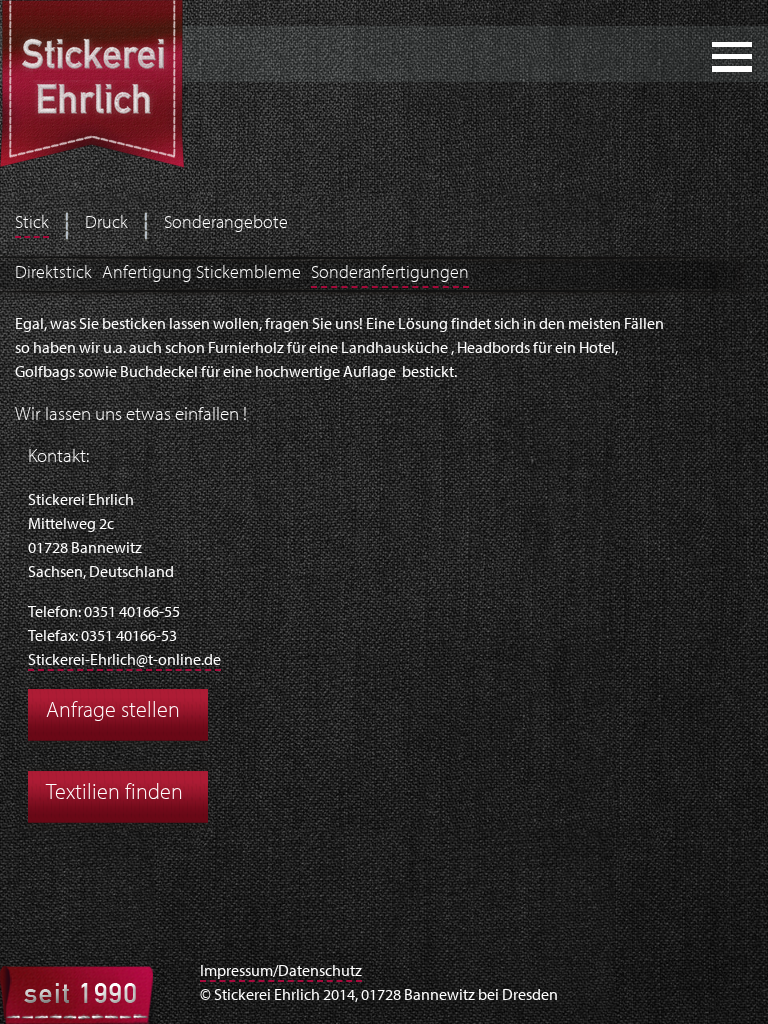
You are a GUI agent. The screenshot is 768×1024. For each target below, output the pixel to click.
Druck (106, 224)
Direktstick (53, 274)
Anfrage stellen (113, 711)
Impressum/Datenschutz (281, 972)
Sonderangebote (226, 224)
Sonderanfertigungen (390, 274)
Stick (32, 224)
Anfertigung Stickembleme (201, 274)
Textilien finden (114, 793)
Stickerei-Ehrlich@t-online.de (124, 661)
